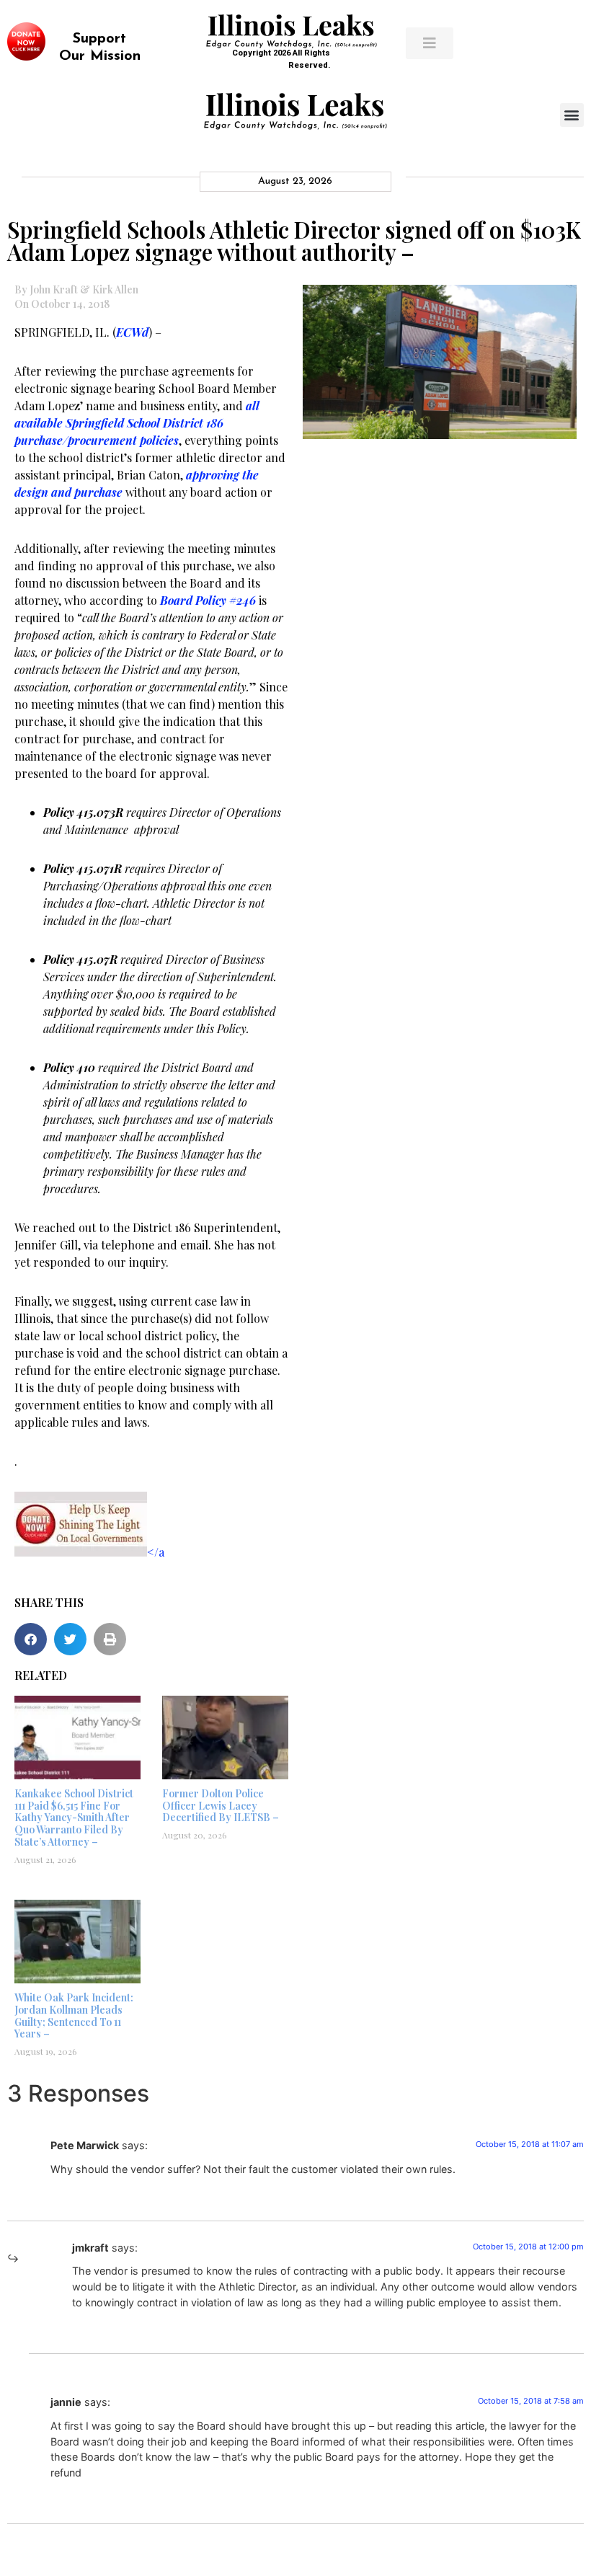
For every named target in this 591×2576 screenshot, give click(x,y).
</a (156, 1552)
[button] (572, 115)
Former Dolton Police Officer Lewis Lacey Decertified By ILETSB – (221, 1806)
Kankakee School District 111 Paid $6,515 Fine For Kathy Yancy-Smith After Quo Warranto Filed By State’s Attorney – (74, 1818)
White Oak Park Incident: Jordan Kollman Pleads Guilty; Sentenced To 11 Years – (74, 2015)
